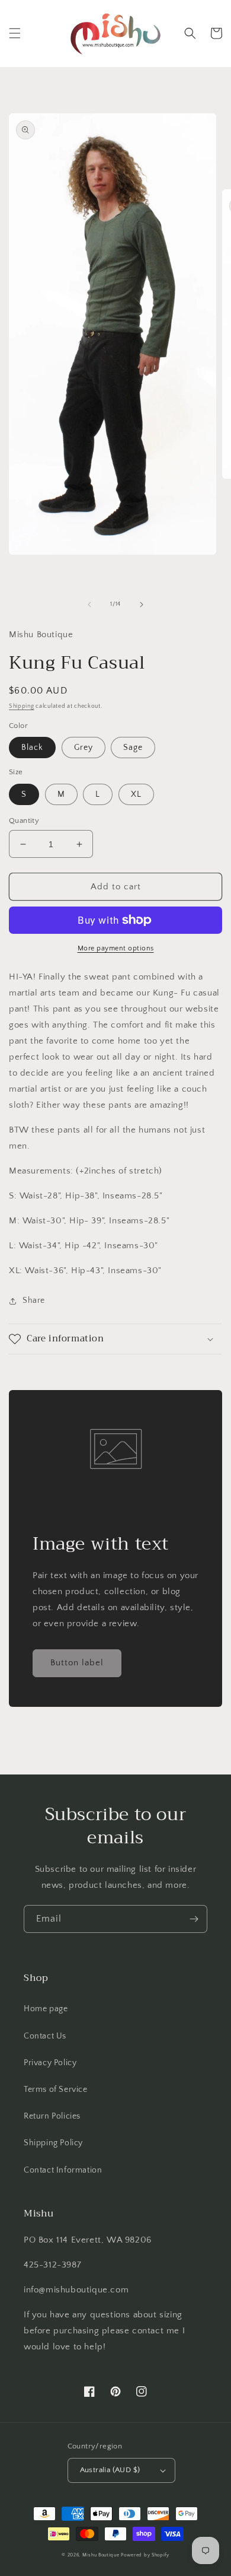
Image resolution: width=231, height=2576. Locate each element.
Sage (133, 748)
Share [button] (34, 1300)
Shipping (22, 706)
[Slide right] (142, 605)
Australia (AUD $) (110, 2470)
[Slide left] (89, 605)
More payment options (116, 948)
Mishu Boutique (101, 2555)
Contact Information (63, 2170)
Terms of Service (56, 2090)
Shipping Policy (53, 2143)
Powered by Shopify (145, 2555)
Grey (84, 748)
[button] (15, 33)
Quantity (24, 820)
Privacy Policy (50, 2063)
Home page (46, 2009)
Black (32, 748)
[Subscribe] (194, 1919)
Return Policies (52, 2116)
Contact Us (45, 2036)
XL (136, 794)
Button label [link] (77, 1663)
